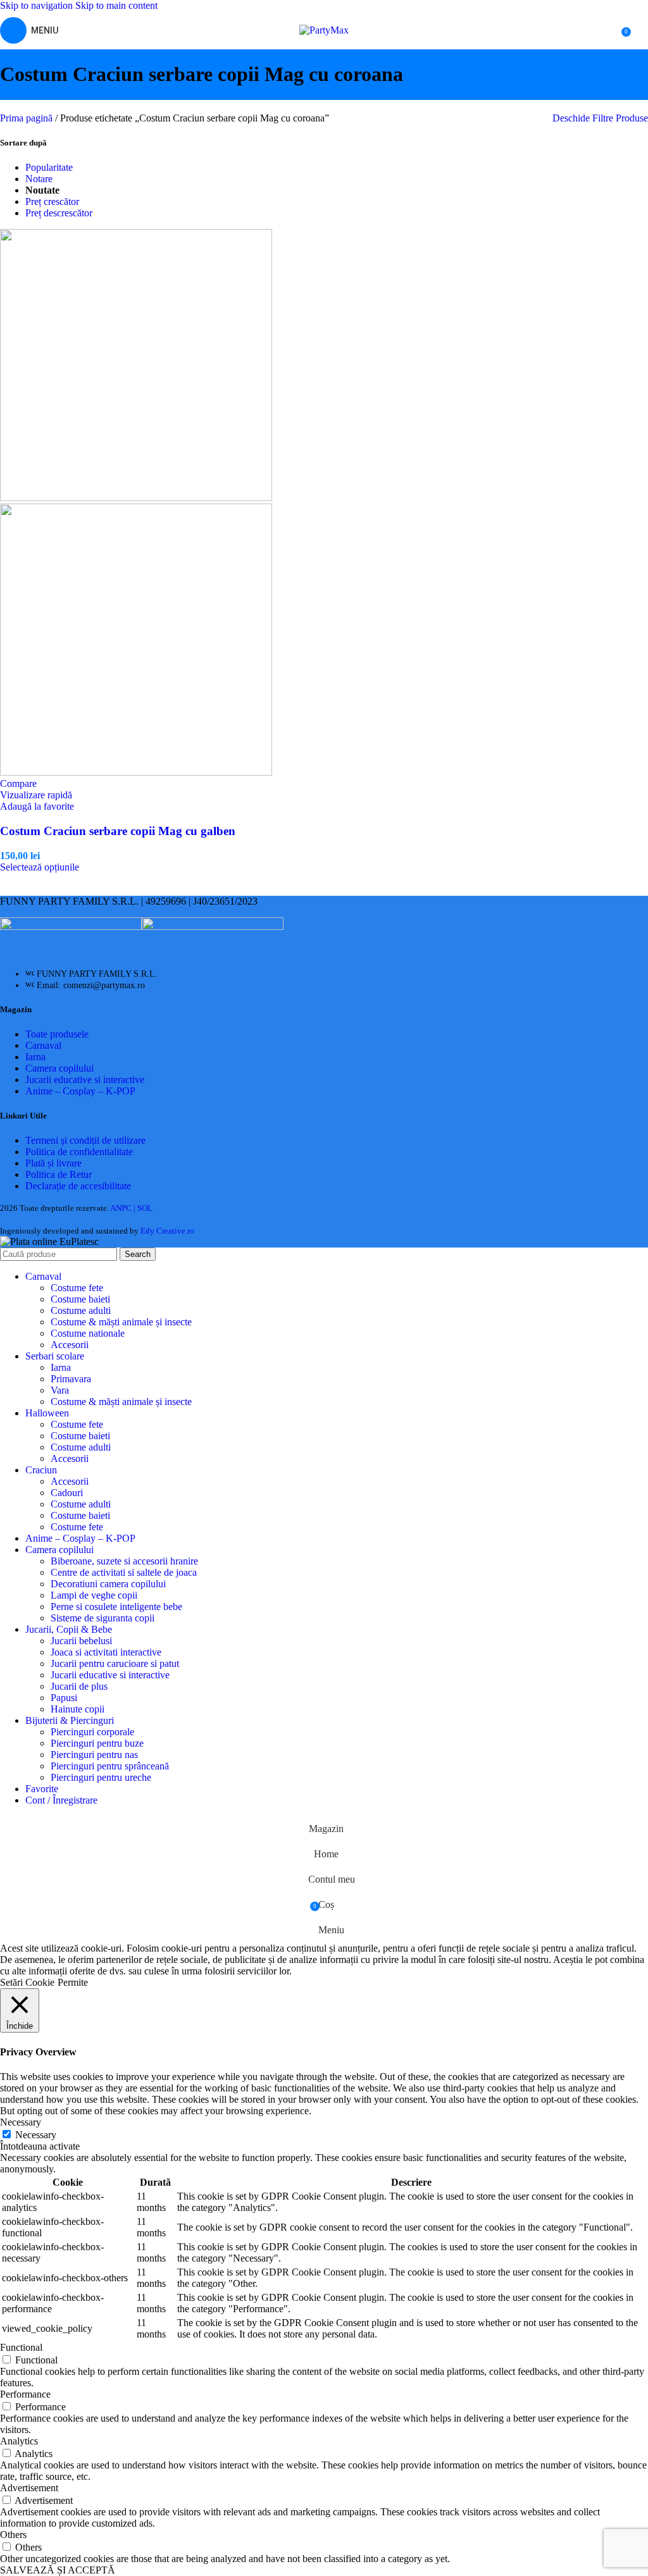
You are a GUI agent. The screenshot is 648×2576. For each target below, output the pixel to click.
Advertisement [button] (29, 2488)
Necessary (36, 2135)
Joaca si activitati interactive (106, 1652)
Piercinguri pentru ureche (101, 1777)
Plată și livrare (53, 1163)
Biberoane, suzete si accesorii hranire (124, 1561)
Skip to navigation (38, 5)
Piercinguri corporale (92, 1732)
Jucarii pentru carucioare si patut (115, 1663)
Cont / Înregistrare (61, 1800)
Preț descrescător (59, 213)
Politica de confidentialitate (79, 1152)
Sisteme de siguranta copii (103, 1618)
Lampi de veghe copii (94, 1595)
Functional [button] (21, 2347)
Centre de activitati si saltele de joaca (124, 1572)
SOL (145, 1208)
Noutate (42, 190)
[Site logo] (324, 30)
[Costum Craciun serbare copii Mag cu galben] (136, 498)
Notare (39, 179)
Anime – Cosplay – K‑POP (80, 1091)
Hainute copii (78, 1709)
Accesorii (70, 1345)
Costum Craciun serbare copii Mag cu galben (118, 831)
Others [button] (13, 2535)
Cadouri (67, 1493)
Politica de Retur (59, 1174)
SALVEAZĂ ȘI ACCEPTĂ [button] (58, 2570)
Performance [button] (25, 2394)
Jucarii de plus (79, 1686)
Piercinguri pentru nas (94, 1755)
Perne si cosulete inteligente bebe (116, 1607)
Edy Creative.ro (167, 1231)
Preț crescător (52, 201)
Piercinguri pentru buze (97, 1743)
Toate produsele (57, 1034)
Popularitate (49, 167)
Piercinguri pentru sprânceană (110, 1766)
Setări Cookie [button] (27, 1982)
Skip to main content (116, 5)
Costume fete (77, 1288)
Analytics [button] (19, 2441)
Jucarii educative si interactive (85, 1080)
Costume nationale (88, 1333)
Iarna (35, 1057)
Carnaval (43, 1045)
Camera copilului (59, 1068)
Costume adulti (81, 1310)
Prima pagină (28, 118)
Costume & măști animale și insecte (121, 1322)
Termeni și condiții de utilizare (85, 1140)
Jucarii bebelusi (81, 1641)
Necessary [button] (21, 2122)
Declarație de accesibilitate (78, 1186)
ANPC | (124, 1208)
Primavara (71, 1379)
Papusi (64, 1698)
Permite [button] (73, 1982)
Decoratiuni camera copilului (108, 1584)
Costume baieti (80, 1299)
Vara (60, 1390)
